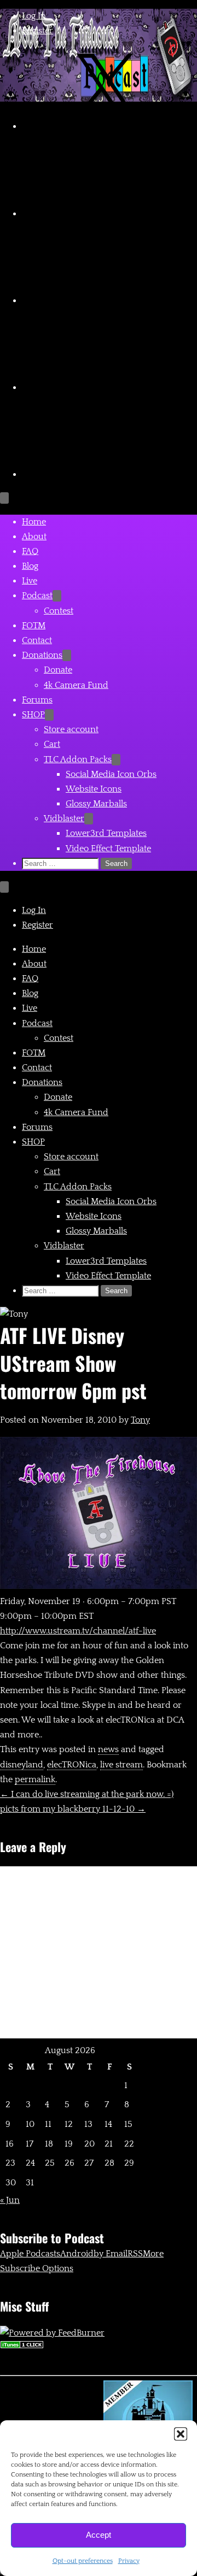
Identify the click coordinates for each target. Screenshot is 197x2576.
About (34, 537)
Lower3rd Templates (106, 833)
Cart (52, 744)
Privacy (129, 2561)
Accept (99, 2535)
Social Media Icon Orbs (111, 774)
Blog (30, 566)
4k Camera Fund (76, 685)
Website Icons (94, 789)
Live (30, 581)
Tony (140, 1420)
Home (34, 522)
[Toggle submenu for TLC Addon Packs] (116, 760)
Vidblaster (64, 818)
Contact (37, 640)
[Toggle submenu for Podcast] (57, 596)
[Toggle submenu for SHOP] (49, 715)
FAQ (30, 551)
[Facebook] (104, 387)
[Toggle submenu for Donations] (67, 655)
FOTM (34, 626)
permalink (35, 1779)
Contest (59, 611)
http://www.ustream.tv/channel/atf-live (78, 1631)
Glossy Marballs (96, 804)
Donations (42, 655)
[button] (181, 2434)
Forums (37, 700)
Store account (71, 729)
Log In (34, 16)
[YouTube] (104, 214)
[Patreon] (104, 474)
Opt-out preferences (83, 2561)
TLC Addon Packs (78, 759)
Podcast (37, 596)
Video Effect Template (108, 848)
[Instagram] (104, 300)
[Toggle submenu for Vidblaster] (89, 819)
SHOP (33, 715)
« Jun (10, 2200)
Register (37, 31)
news (108, 1749)
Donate (58, 670)
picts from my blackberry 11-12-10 (73, 1809)
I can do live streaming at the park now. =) (87, 1794)
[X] (104, 126)
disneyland (22, 1765)
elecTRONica (72, 1765)
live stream (121, 1765)
